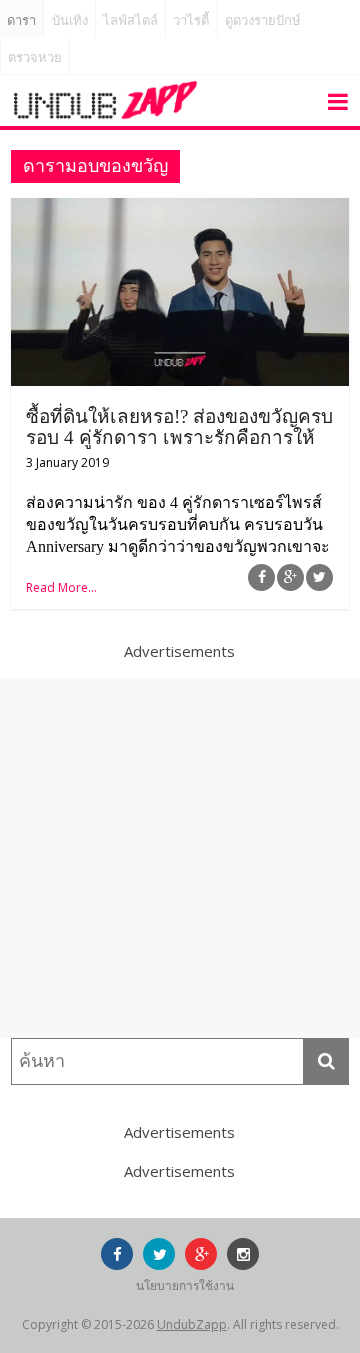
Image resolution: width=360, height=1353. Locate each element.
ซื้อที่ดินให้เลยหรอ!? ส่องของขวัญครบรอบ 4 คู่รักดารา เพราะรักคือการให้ (179, 427)
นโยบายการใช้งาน (185, 1285)
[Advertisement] (180, 858)
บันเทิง (70, 20)
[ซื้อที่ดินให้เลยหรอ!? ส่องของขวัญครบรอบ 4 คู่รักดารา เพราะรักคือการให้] (180, 210)
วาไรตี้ (191, 20)
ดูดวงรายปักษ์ (263, 20)
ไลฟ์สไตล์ (130, 20)
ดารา (21, 20)
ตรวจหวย (35, 57)
